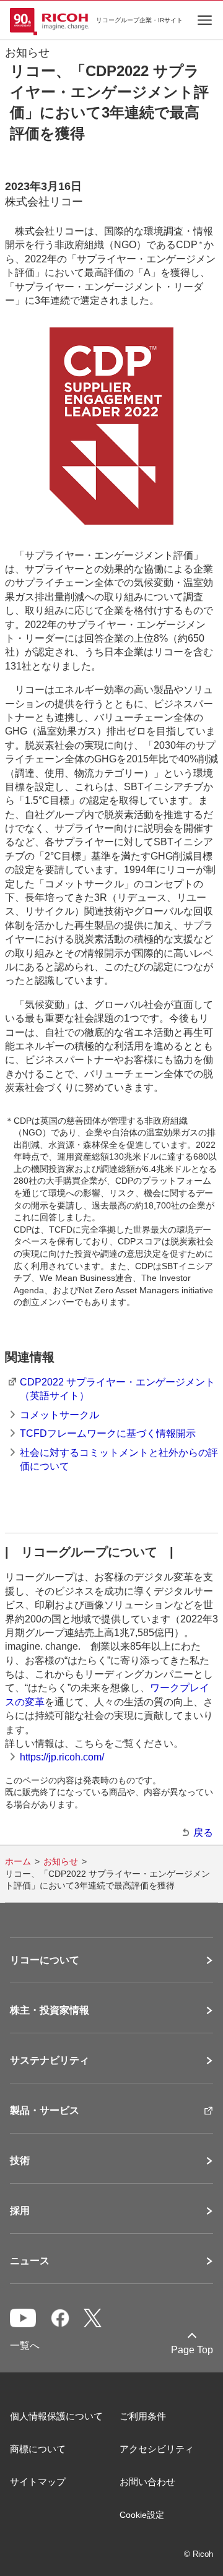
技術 (20, 2161)
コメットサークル (59, 1415)
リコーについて (45, 1960)
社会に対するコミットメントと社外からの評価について (119, 1459)
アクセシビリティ (157, 2449)
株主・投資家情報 (50, 2010)
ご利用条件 (143, 2416)
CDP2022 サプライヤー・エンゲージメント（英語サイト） (117, 1389)
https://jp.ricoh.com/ (62, 1757)
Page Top (192, 2350)
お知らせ (61, 1861)
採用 (20, 2211)
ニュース (30, 2261)
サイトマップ (38, 2482)
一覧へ (25, 2346)
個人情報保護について (56, 2416)
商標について (38, 2449)
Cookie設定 (142, 2515)
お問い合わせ (147, 2482)
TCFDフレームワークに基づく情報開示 (108, 1433)
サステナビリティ (50, 2061)
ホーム (18, 1861)
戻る (203, 1833)
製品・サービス (45, 2111)
